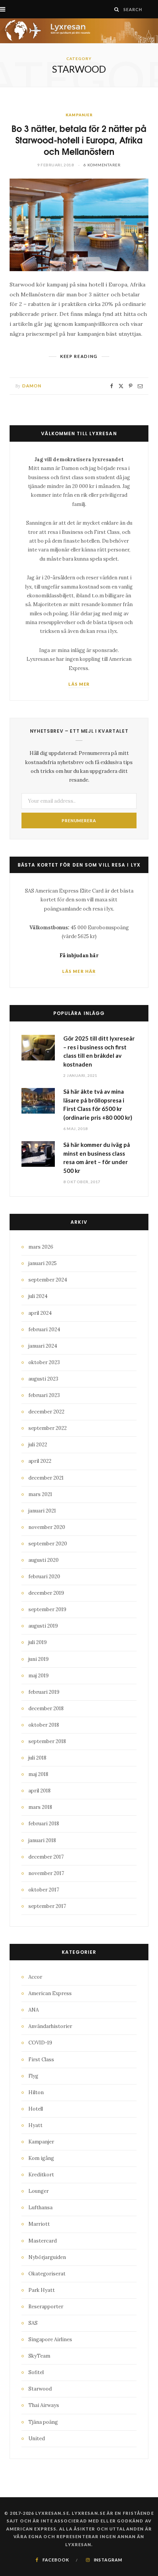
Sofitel (36, 2372)
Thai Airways (44, 2405)
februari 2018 (44, 1824)
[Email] (140, 386)
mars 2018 (40, 1807)
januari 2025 (43, 1263)
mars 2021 (40, 1494)
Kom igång (41, 2158)
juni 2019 (39, 1659)
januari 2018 (42, 1840)
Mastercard (43, 2241)
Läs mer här (79, 971)
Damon (32, 386)
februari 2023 (44, 1395)
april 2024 (40, 1313)
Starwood (40, 2389)
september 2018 (47, 1741)
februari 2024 (44, 1329)
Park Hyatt (42, 2290)
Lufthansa (40, 2208)
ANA (34, 2010)
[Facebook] (112, 386)
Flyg (33, 2076)
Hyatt (35, 2125)
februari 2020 (44, 1577)
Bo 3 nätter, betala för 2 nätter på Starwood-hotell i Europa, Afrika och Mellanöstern (79, 139)
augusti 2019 (43, 1626)
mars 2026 (41, 1247)
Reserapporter (46, 2307)
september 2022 (48, 1428)
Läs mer (79, 684)
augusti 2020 (44, 1560)
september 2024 (48, 1280)
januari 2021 (42, 1511)
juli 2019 (38, 1642)
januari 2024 (43, 1346)
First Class (41, 2060)
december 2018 (46, 1708)
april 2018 (39, 1791)
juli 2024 (38, 1296)
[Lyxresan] (79, 31)
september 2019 (47, 1609)
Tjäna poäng (43, 2422)
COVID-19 (40, 2043)
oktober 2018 (44, 1725)
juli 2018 (37, 1758)
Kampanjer (79, 115)
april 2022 (40, 1461)
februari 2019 (44, 1692)
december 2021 (46, 1478)
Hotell (36, 2109)
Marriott (39, 2224)
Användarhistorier (50, 2026)
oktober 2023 (44, 1362)
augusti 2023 (43, 1379)
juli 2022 (38, 1445)
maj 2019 (39, 1676)
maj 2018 (38, 1774)
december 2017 (46, 1857)
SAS (33, 2323)
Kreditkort (41, 2175)
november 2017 (46, 1873)
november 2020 (47, 1527)
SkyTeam (39, 2356)
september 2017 (47, 1906)
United (37, 2439)
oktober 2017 (44, 1890)
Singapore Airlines (50, 2339)
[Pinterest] (131, 386)
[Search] (117, 9)
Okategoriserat (47, 2274)
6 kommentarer (102, 165)
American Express (50, 1993)
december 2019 (46, 1593)
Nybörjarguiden (47, 2257)
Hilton (36, 2092)
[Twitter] (121, 386)
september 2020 (48, 1544)
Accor (35, 1977)
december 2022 (46, 1412)
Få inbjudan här (79, 955)
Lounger (39, 2191)
